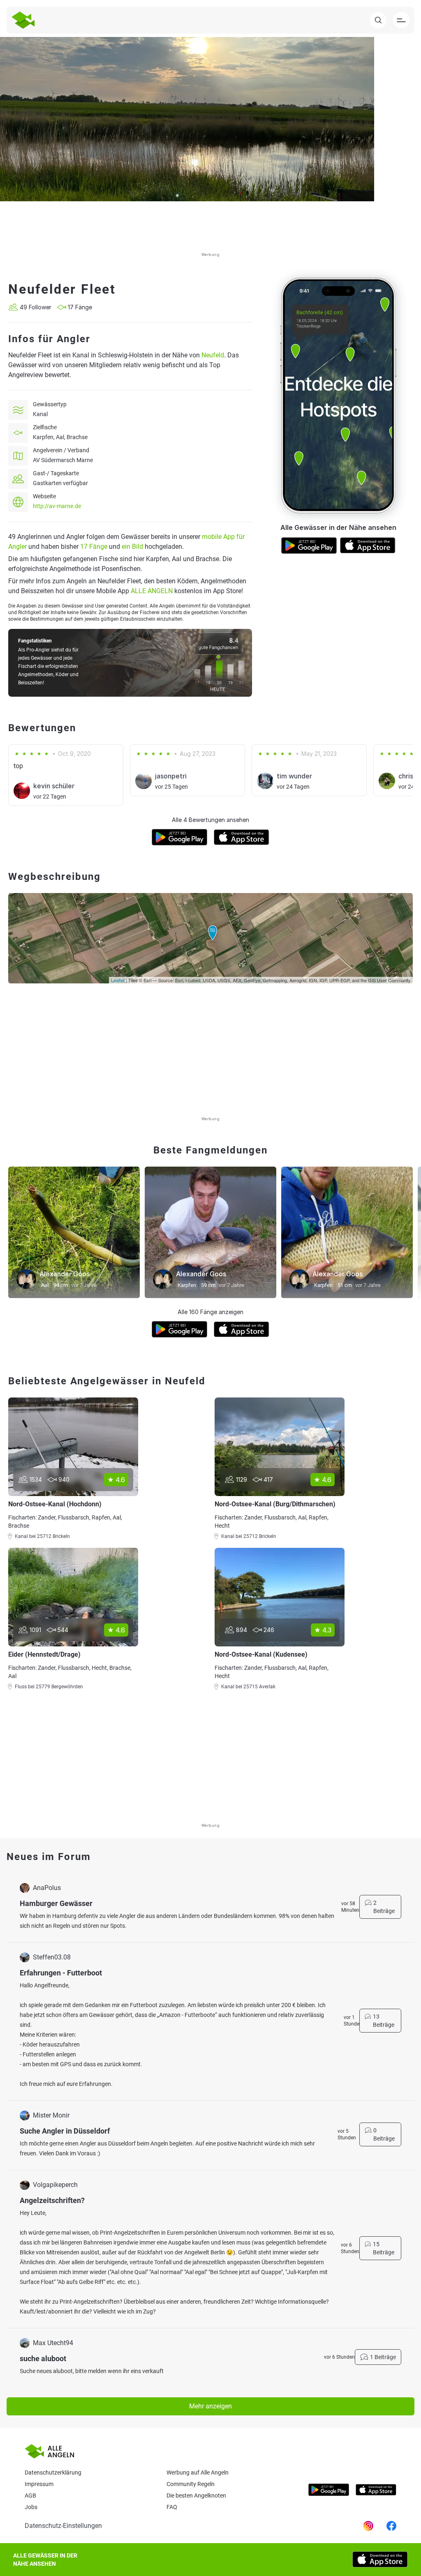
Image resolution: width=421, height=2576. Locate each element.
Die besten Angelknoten (196, 2495)
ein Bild (132, 547)
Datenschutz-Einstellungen (63, 2526)
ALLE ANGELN (152, 591)
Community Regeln (191, 2484)
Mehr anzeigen (210, 2406)
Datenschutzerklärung (53, 2472)
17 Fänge (94, 547)
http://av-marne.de (57, 506)
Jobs (31, 2507)
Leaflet (118, 980)
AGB (30, 2495)
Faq (172, 2507)
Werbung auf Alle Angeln (198, 2472)
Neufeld (213, 355)
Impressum (39, 2484)
